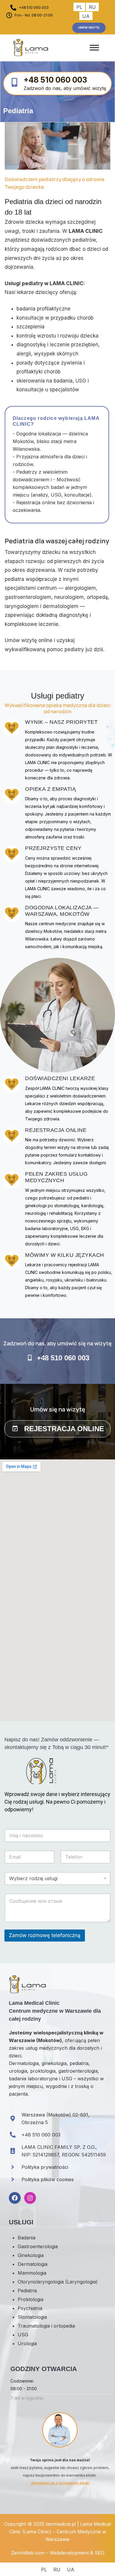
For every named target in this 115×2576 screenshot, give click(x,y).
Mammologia (32, 2273)
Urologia (27, 2343)
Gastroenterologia (38, 2246)
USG (23, 2335)
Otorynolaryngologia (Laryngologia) (58, 2282)
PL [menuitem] (79, 7)
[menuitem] (79, 7)
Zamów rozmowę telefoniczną (45, 1935)
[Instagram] (30, 2198)
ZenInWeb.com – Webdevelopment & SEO (58, 2553)
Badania (27, 2238)
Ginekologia (31, 2255)
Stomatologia (32, 2317)
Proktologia (31, 2299)
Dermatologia (33, 2264)
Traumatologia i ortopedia (46, 2326)
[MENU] (94, 48)
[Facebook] (15, 2198)
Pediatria (27, 2291)
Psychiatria (30, 2308)
